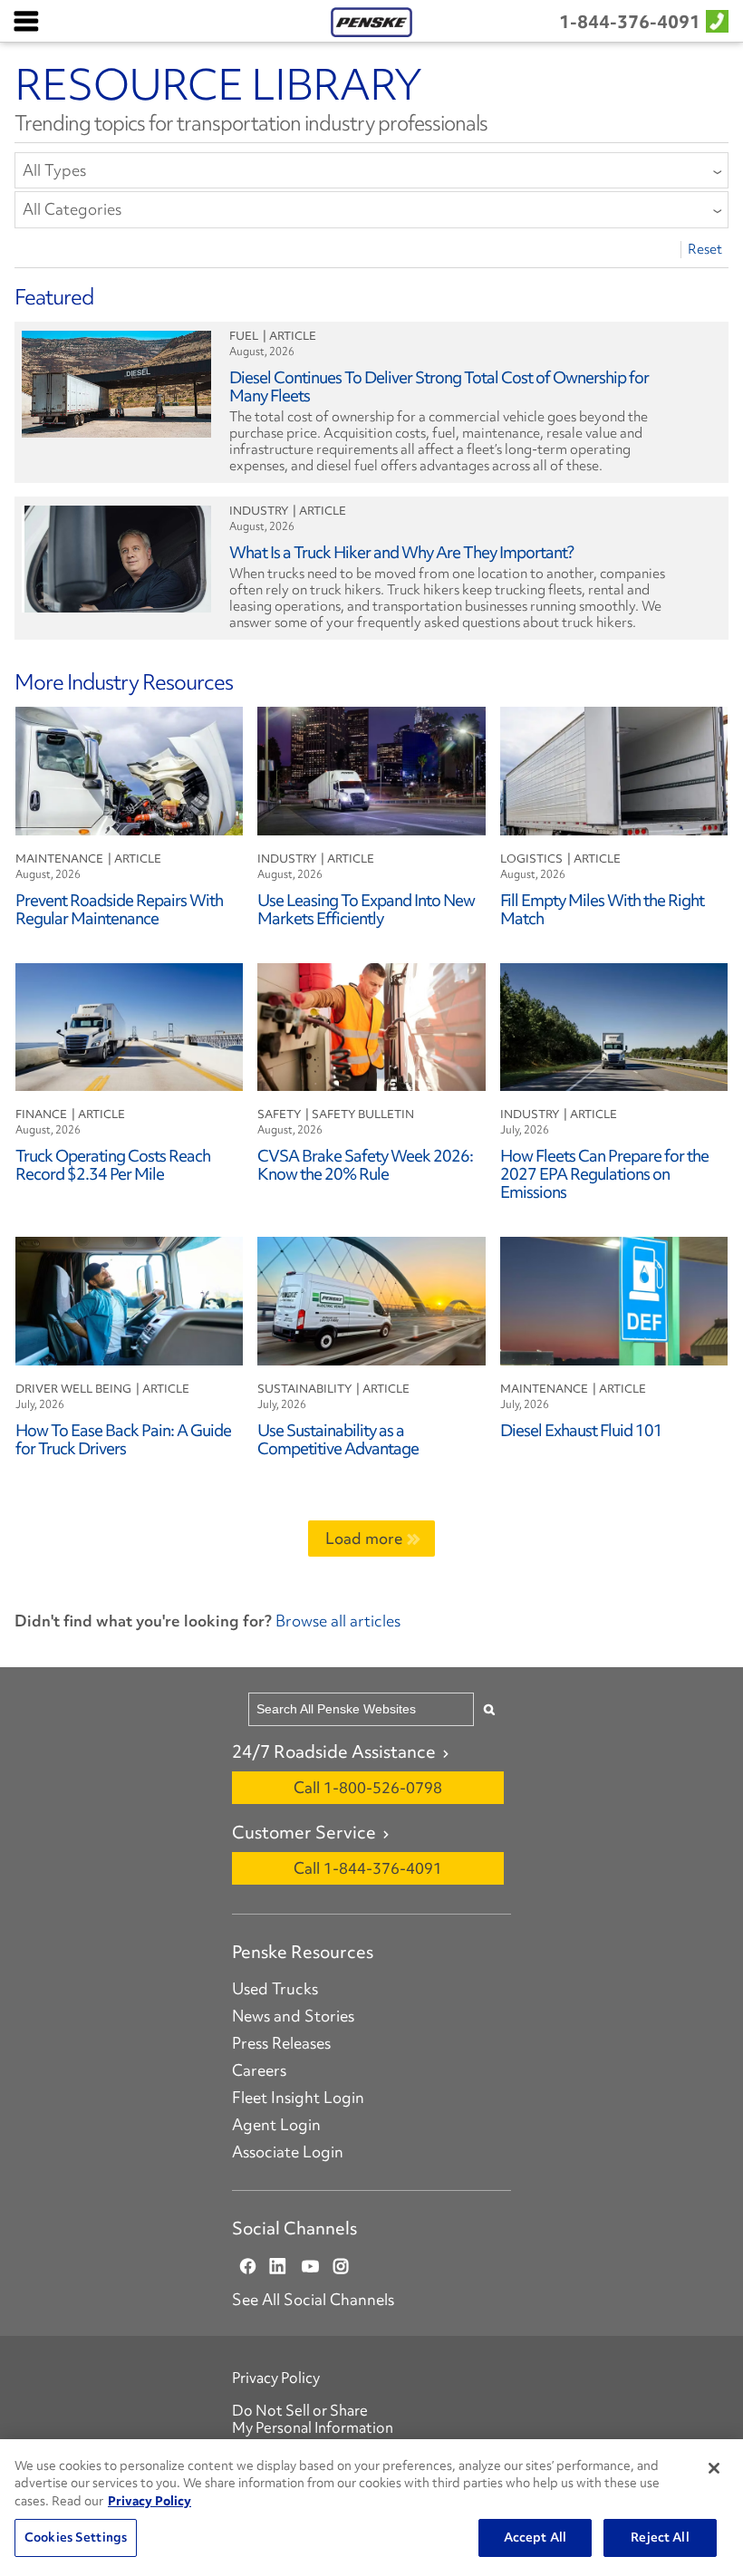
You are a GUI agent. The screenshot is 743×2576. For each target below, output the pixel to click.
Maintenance (59, 859)
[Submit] (489, 1709)
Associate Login (288, 2152)
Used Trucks (275, 1989)
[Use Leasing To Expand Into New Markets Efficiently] (371, 769)
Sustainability (304, 1389)
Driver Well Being (73, 1389)
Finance (41, 1114)
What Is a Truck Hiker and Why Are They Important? (401, 552)
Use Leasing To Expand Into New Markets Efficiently (366, 909)
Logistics (531, 859)
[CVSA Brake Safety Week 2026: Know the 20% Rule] (371, 1024)
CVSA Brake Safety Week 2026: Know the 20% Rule (365, 1165)
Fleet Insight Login (298, 2098)
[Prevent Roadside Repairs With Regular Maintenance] (130, 769)
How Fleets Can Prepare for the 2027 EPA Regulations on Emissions (604, 1174)
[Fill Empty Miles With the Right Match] (614, 769)
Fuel (244, 336)
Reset (705, 250)
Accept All (535, 2537)
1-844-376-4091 (630, 22)
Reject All (660, 2537)
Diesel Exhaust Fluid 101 (581, 1430)
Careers (259, 2070)
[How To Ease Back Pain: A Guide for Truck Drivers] (130, 1299)
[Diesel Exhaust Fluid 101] (614, 1299)
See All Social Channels (313, 2300)
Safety (279, 1114)
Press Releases (281, 2043)
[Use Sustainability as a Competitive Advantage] (371, 1299)
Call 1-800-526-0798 (368, 1787)
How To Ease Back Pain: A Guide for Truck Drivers (123, 1439)
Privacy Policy (276, 2378)
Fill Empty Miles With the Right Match (602, 909)
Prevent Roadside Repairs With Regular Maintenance (119, 909)
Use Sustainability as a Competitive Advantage (338, 1439)
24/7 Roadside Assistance (334, 1751)
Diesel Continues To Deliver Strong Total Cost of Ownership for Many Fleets (439, 386)
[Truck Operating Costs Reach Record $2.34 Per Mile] (130, 1024)
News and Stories (293, 2016)
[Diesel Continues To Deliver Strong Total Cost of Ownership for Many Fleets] (116, 382)
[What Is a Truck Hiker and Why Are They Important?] (116, 557)
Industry (259, 511)
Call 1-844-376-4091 (368, 1868)
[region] (371, 2508)
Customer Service (304, 1832)
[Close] (714, 2468)
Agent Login (276, 2125)
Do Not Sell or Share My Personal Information (313, 2419)
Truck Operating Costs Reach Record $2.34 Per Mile (113, 1165)
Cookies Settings (76, 2537)
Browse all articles (336, 1621)
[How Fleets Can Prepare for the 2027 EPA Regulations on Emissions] (614, 1024)
